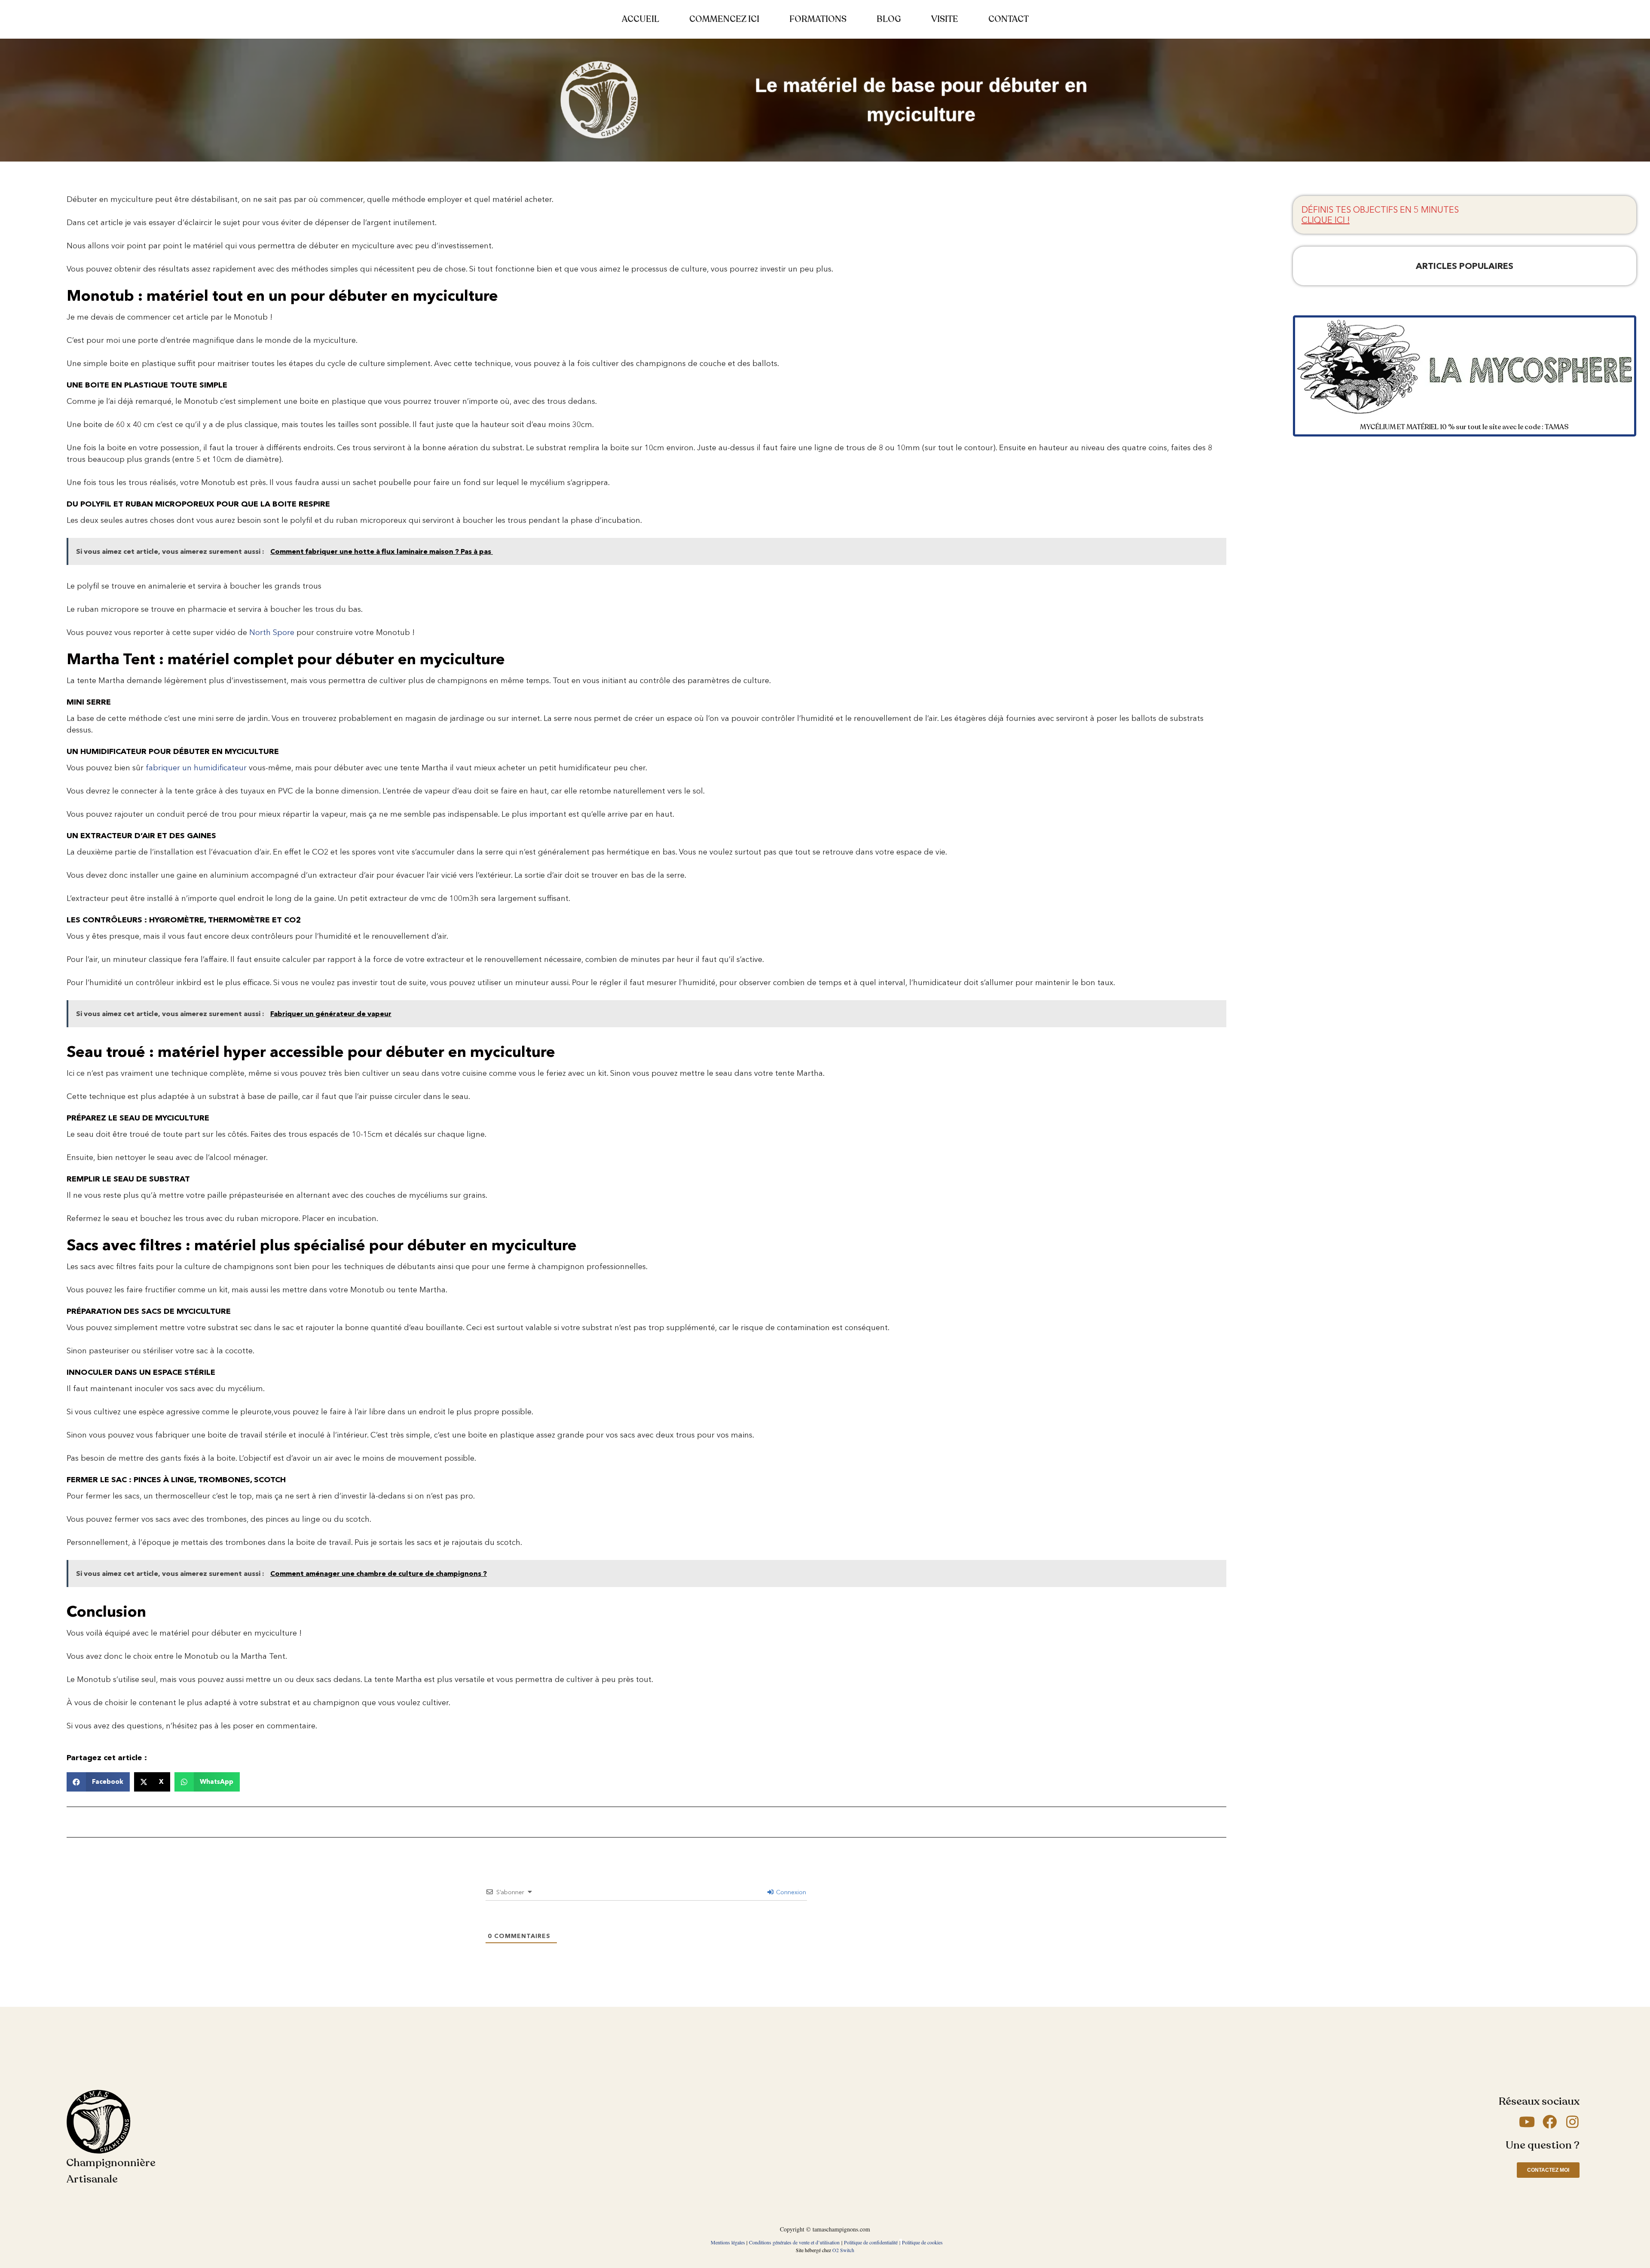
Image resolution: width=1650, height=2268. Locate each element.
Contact (1008, 19)
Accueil (640, 19)
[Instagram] (1572, 2122)
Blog (889, 19)
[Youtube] (1527, 2122)
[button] (98, 1782)
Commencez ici (724, 19)
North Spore (272, 632)
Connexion (790, 1892)
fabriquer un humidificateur (196, 768)
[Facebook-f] (1550, 2122)
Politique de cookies (922, 2242)
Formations (818, 19)
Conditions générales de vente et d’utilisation (794, 2242)
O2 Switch (843, 2250)
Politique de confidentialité (871, 2242)
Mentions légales (728, 2242)
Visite (945, 19)
